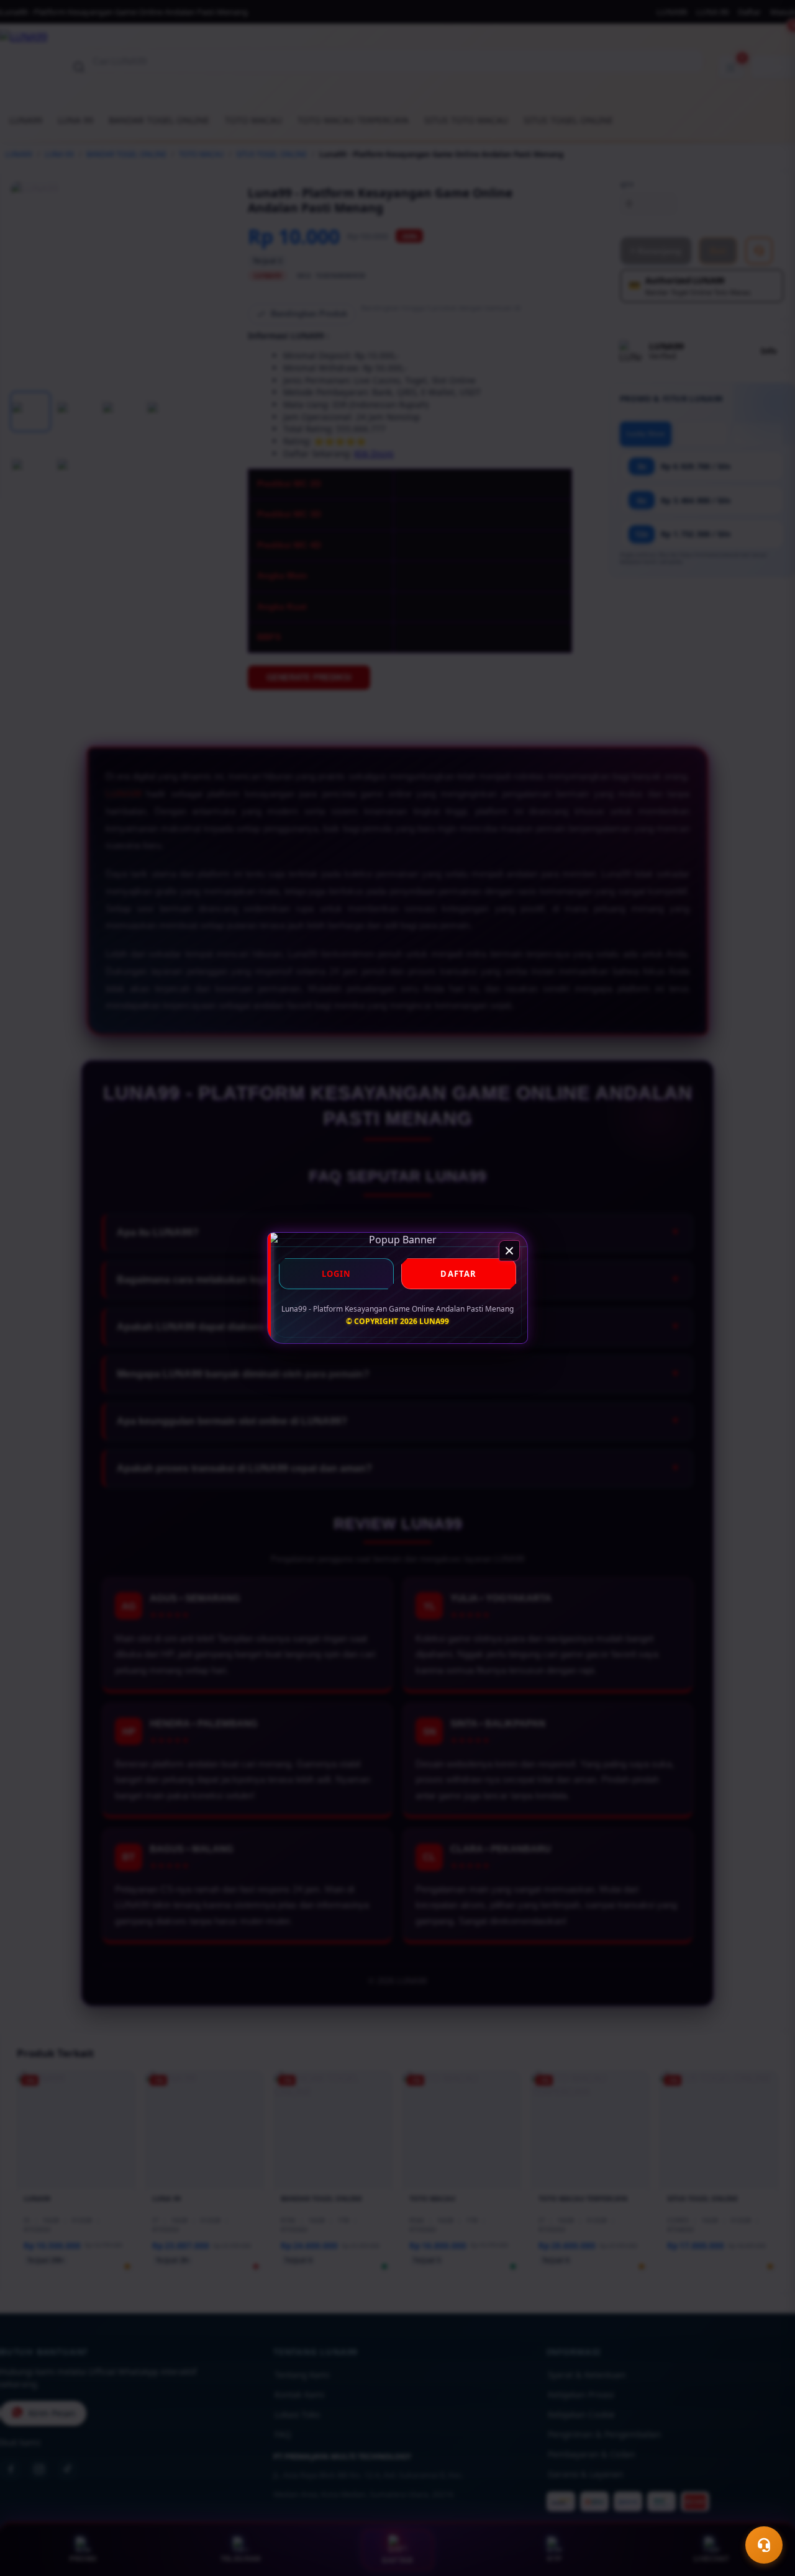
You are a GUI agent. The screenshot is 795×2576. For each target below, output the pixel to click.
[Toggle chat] (764, 2545)
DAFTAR (458, 1274)
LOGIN (337, 1274)
